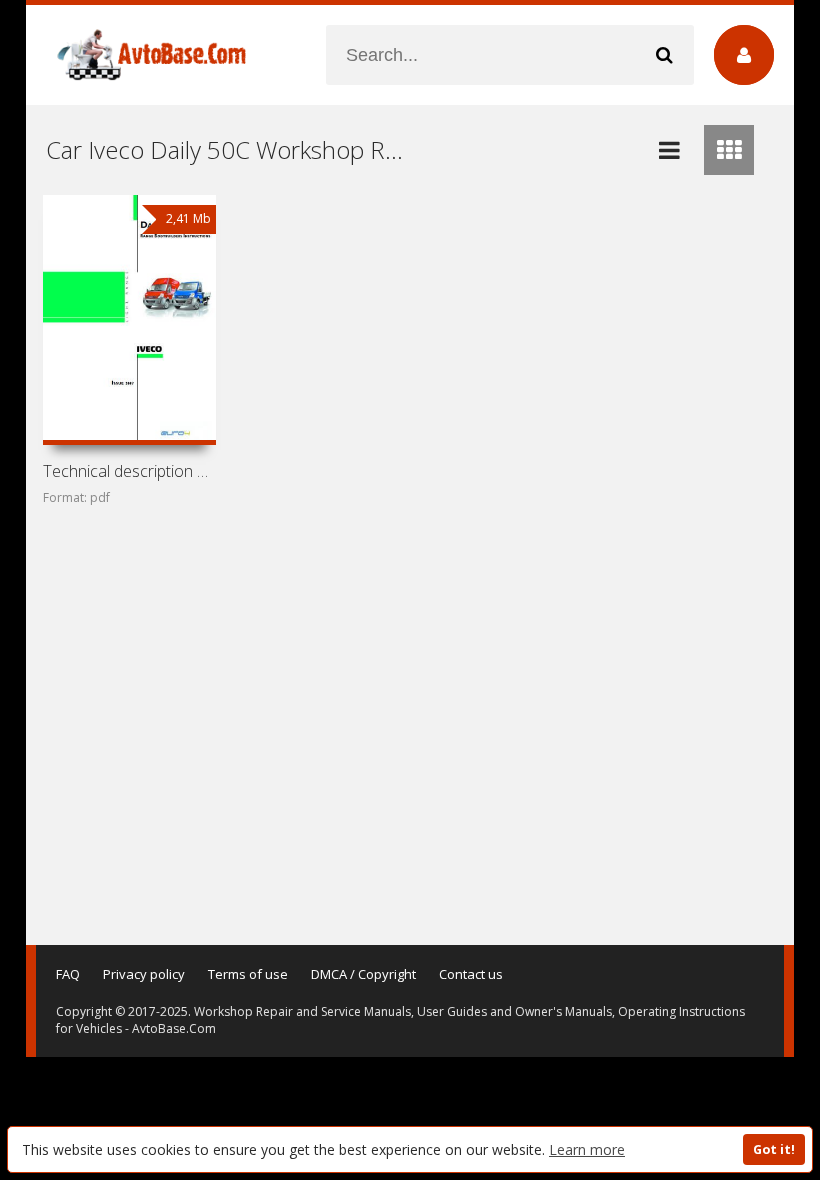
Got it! (774, 1149)
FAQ (68, 974)
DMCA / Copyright (363, 974)
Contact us (471, 974)
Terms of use (248, 974)
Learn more (587, 1149)
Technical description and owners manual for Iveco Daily (129, 471)
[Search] (664, 55)
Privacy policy (144, 974)
